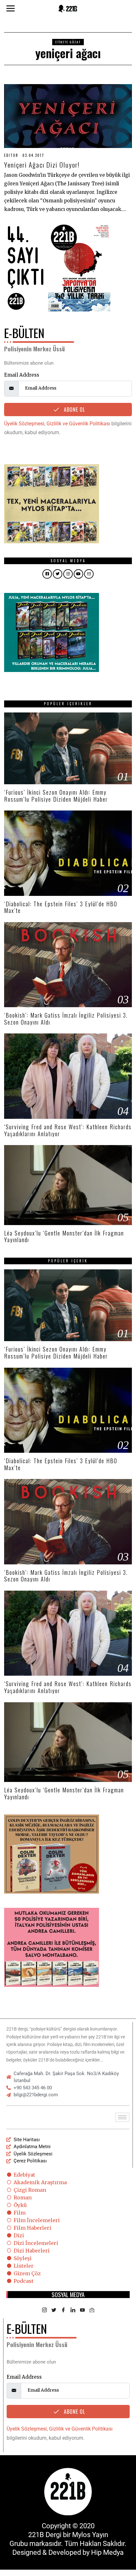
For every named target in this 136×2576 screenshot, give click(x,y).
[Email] (92, 2310)
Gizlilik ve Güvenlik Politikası (78, 424)
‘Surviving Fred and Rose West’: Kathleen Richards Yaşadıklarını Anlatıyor (68, 1130)
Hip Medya (107, 2552)
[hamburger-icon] (122, 2117)
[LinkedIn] (73, 2310)
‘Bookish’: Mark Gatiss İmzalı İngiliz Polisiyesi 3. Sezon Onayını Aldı (66, 1019)
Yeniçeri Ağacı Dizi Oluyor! (42, 165)
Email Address (22, 375)
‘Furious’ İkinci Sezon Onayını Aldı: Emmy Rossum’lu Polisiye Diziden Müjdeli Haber (56, 796)
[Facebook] (63, 2310)
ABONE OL (74, 410)
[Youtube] (82, 2310)
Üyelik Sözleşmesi (24, 424)
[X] (54, 2310)
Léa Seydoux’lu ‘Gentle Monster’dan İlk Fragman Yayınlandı (64, 1236)
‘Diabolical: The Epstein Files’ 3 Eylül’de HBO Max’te (61, 907)
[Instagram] (44, 2310)
